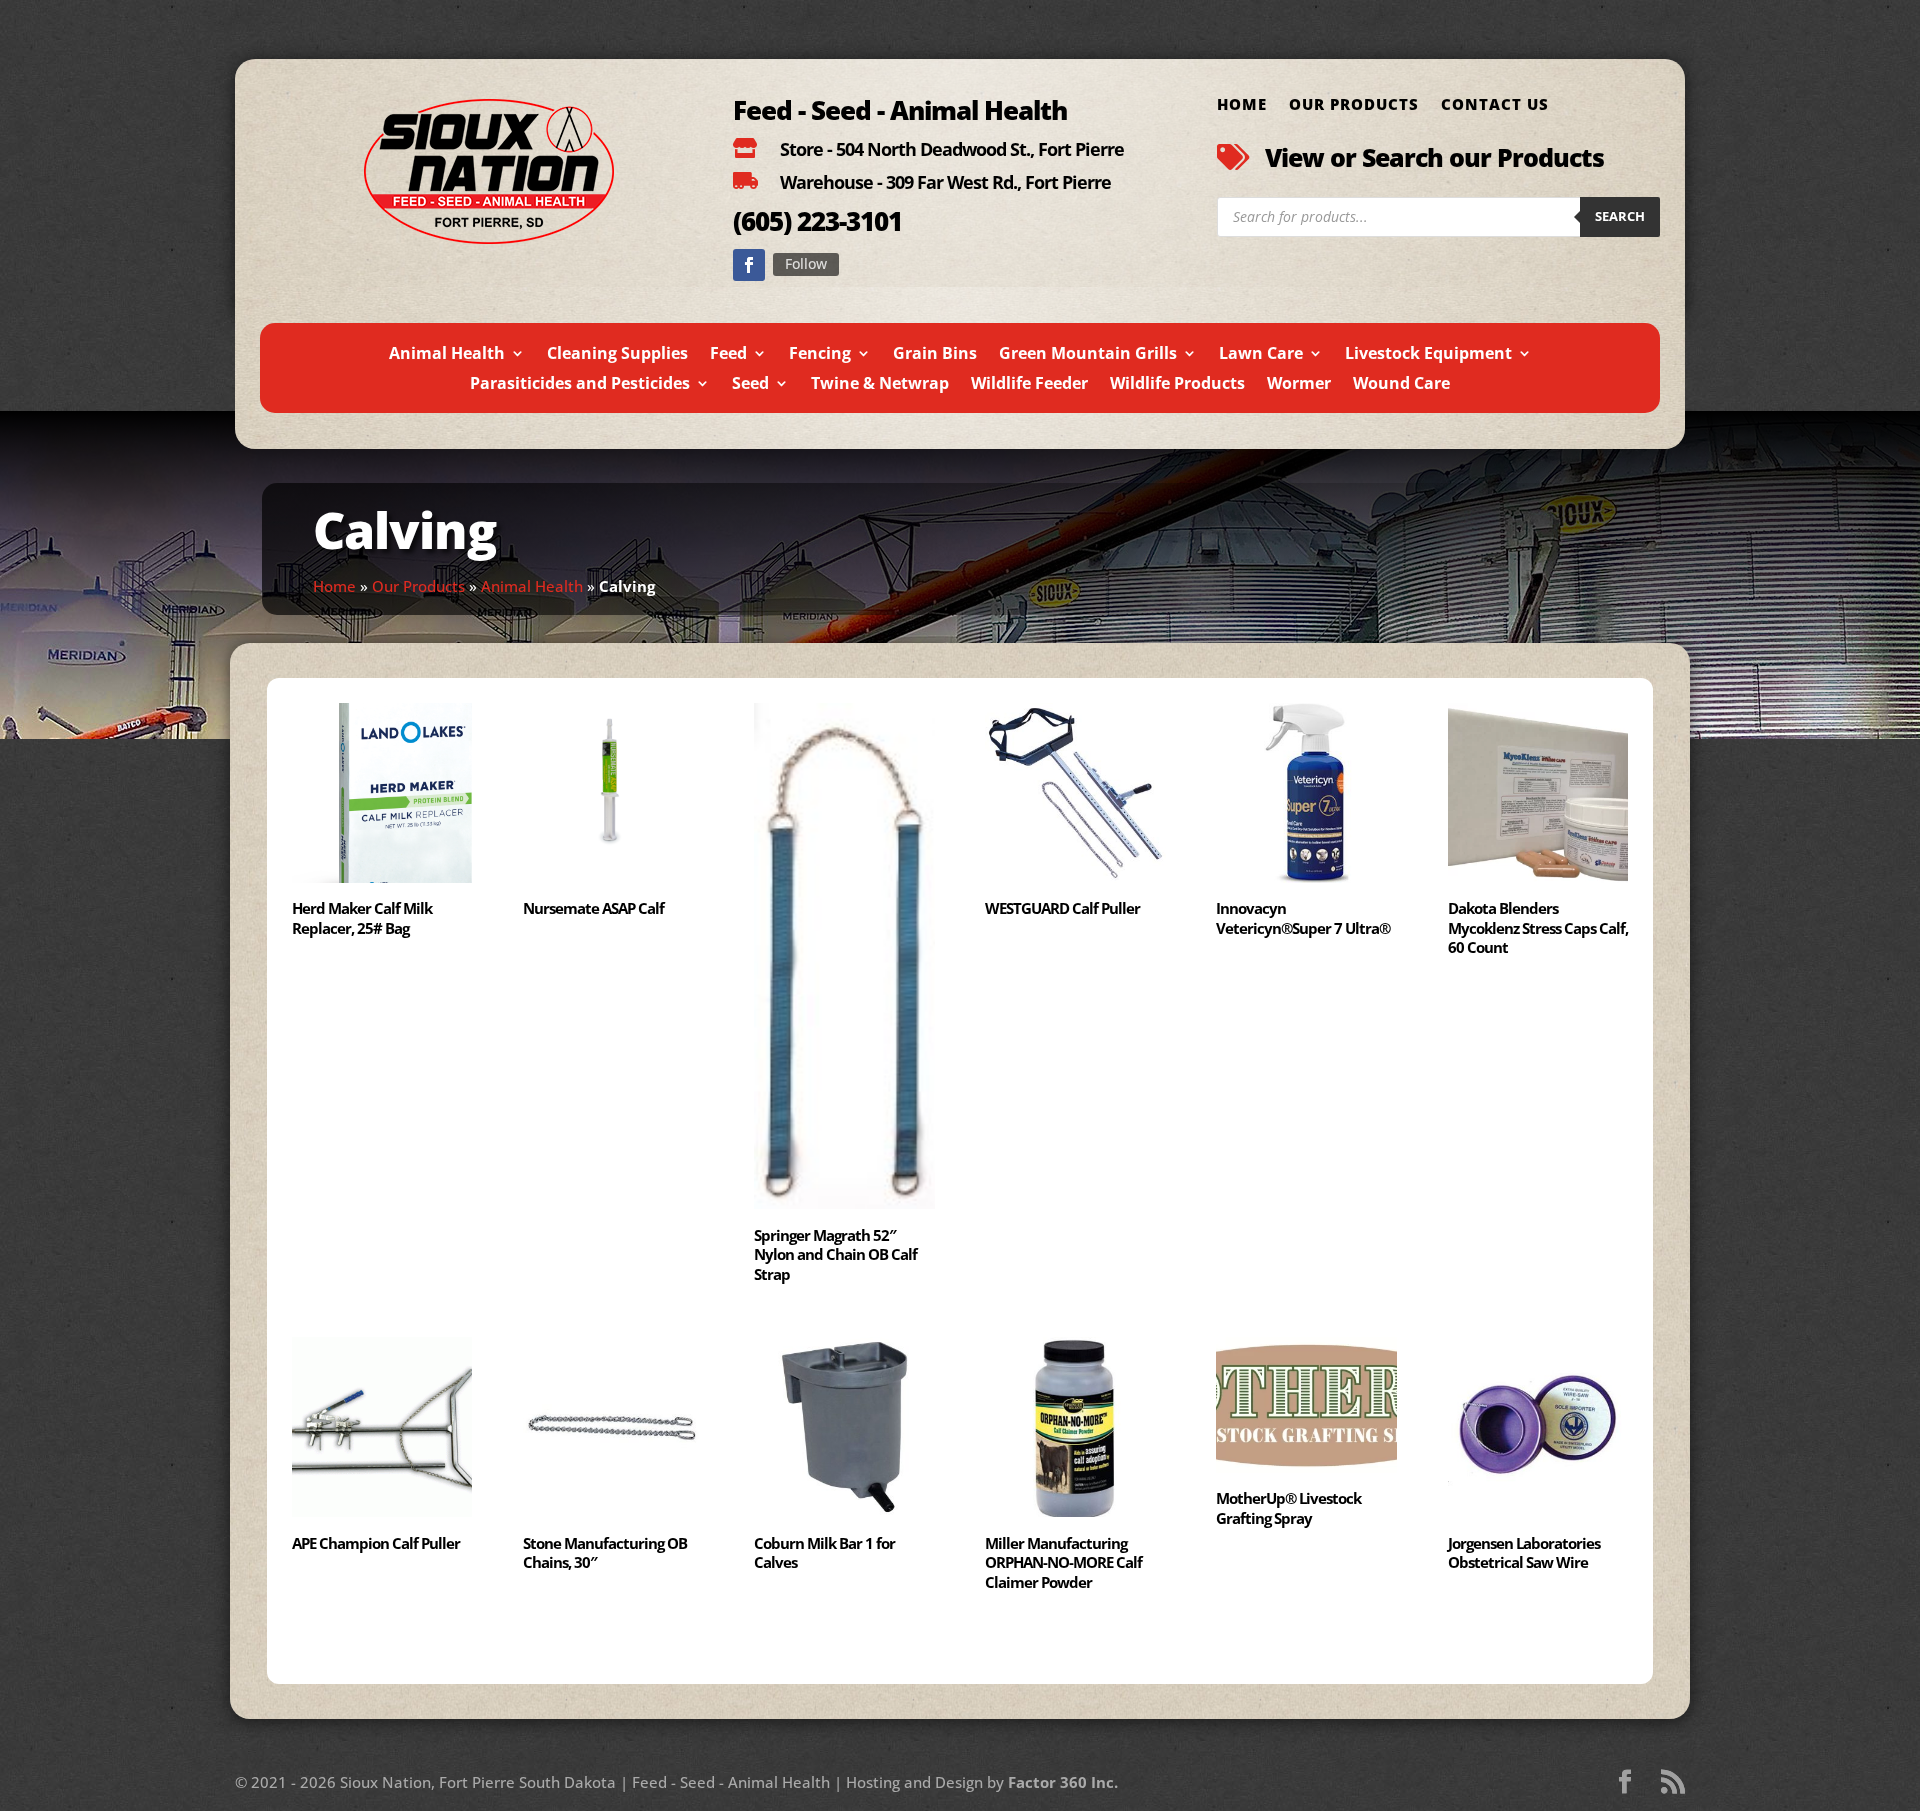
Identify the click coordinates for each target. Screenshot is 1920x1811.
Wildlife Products (1177, 385)
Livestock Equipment (1428, 355)
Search (1620, 216)
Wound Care (1401, 385)
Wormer (1299, 385)
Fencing (820, 355)
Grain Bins (935, 355)
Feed (728, 355)
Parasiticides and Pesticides (580, 385)
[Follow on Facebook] (749, 265)
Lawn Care (1261, 355)
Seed (750, 385)
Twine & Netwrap (880, 385)
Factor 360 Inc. (1063, 1782)
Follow (806, 263)
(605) (762, 221)
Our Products (1354, 105)
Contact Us (1495, 105)
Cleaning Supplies (617, 355)
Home (1242, 105)
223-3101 (846, 221)
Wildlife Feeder (1029, 385)
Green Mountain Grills (1088, 355)
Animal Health (447, 355)
